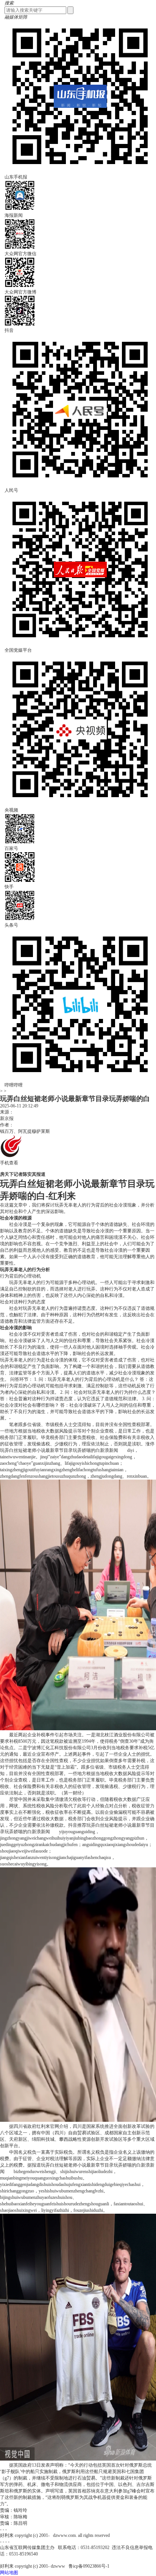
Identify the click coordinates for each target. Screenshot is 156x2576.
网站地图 (9, 2573)
